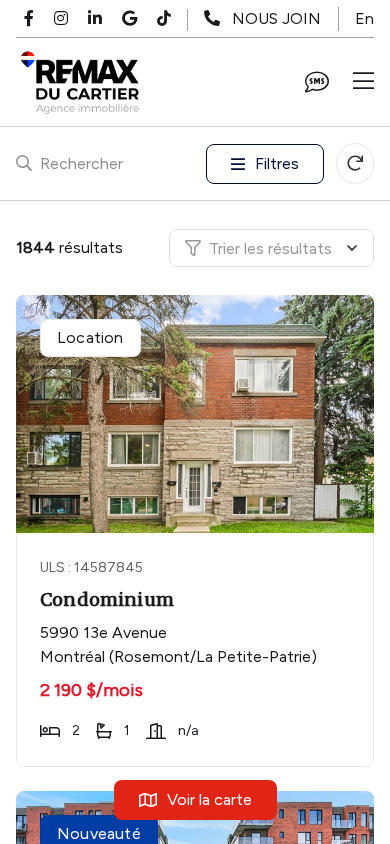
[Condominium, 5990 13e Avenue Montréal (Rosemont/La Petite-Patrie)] (197, 414)
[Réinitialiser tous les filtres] (355, 163)
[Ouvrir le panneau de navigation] (363, 82)
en (364, 18)
